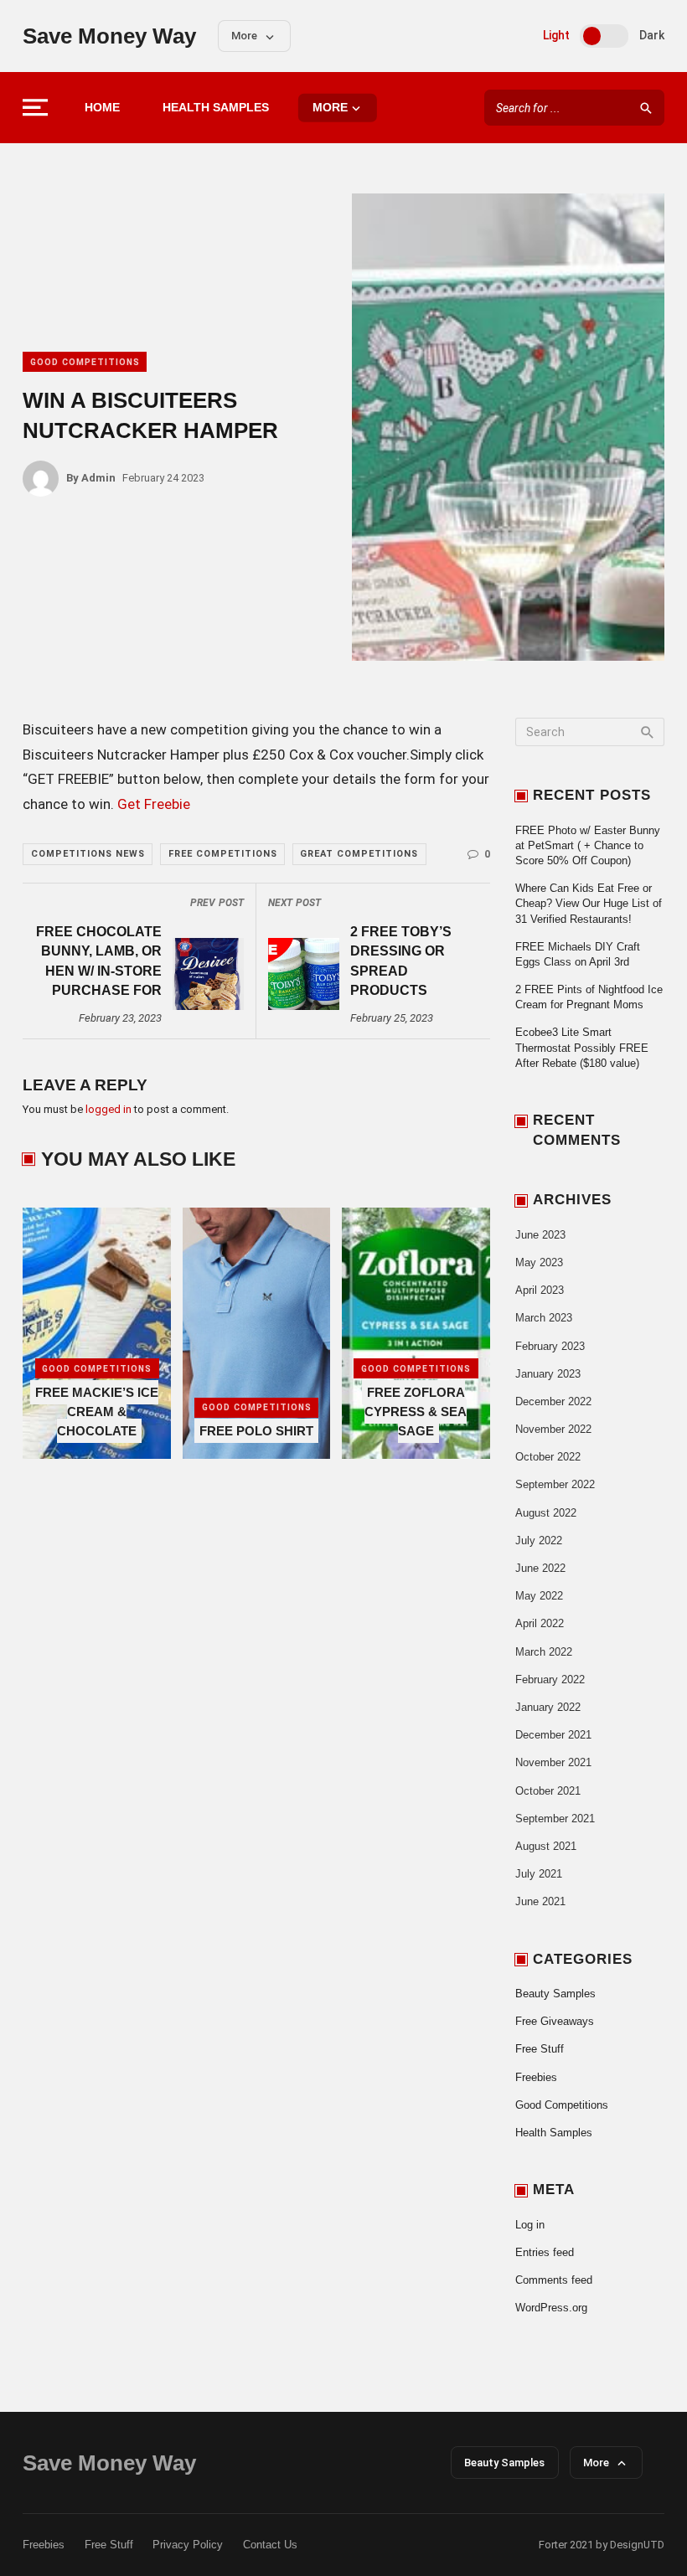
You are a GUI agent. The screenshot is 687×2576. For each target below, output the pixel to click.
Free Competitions (223, 854)
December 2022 (553, 1401)
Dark (652, 35)
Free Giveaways (555, 2021)
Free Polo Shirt (256, 1431)
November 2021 (553, 1762)
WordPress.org (551, 2308)
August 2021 (546, 1846)
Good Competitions (85, 362)
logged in (108, 1109)
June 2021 (540, 1901)
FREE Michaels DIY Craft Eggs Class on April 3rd (578, 954)
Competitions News (88, 854)
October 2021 (548, 1791)
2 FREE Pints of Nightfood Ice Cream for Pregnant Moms (589, 997)
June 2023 (540, 1235)
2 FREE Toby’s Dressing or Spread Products (401, 961)
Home (102, 108)
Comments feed (554, 2280)
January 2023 (548, 1374)
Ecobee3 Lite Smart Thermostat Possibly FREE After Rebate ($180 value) (582, 1047)
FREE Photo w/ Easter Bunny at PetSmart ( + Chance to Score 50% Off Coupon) (588, 845)
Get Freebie (154, 804)
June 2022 (540, 1568)
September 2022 (555, 1484)
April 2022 (540, 1623)
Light (556, 35)
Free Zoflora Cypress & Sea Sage (416, 1412)
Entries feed (545, 2252)
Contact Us (270, 2545)
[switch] (604, 36)
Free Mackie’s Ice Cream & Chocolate (97, 1412)
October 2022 (548, 1457)
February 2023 (550, 1346)
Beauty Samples (555, 1994)
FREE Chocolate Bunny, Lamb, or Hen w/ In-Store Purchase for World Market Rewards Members (99, 963)
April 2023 (540, 1290)
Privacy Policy (188, 2545)
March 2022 (544, 1652)
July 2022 (539, 1540)
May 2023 (539, 1262)
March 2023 (544, 1318)
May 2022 (539, 1596)
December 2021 (553, 1735)
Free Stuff (540, 2049)
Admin (91, 478)
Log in (530, 2225)
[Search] (646, 108)
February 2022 (550, 1680)
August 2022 (546, 1513)
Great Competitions (359, 854)
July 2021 (539, 1874)
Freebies (536, 2077)
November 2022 (553, 1429)
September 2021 (555, 1819)
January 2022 (548, 1707)
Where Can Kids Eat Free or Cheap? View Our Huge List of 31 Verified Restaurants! (589, 903)
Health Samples (216, 108)
